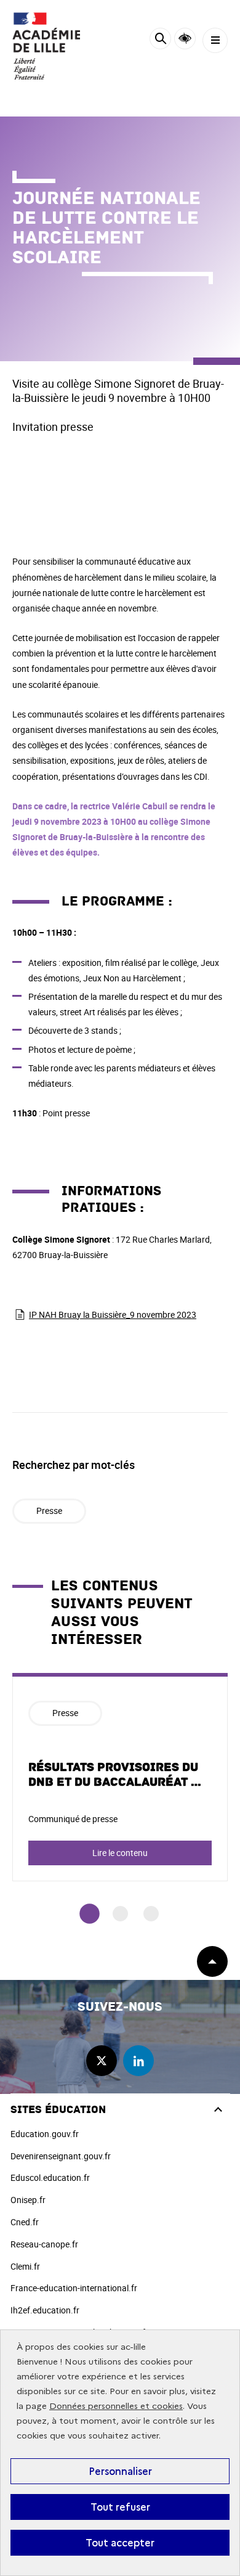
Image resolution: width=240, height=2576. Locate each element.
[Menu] (215, 40)
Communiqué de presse (73, 1819)
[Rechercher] (160, 40)
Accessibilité (185, 39)
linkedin (138, 2061)
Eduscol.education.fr (50, 2177)
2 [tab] (120, 1914)
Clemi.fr (25, 2266)
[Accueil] (46, 46)
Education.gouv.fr (45, 2134)
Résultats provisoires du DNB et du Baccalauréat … (115, 1775)
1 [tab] (90, 1914)
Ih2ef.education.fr (45, 2310)
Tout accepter (120, 2543)
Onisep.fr (28, 2200)
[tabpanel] (120, 1777)
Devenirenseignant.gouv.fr (61, 2156)
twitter (102, 2061)
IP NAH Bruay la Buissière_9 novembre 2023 (113, 1315)
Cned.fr (25, 2222)
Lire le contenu (120, 1853)
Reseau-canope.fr (44, 2244)
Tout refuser (120, 2507)
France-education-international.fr (74, 2288)
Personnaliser (120, 2471)
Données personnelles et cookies (116, 2406)
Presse (49, 1511)
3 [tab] (151, 1914)
